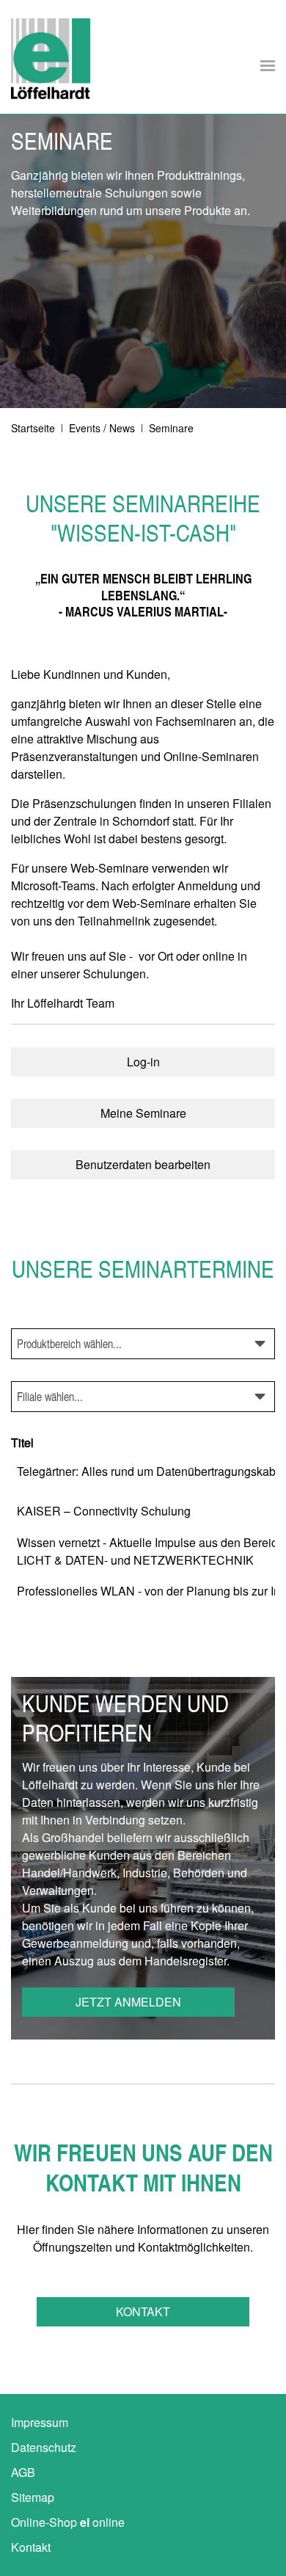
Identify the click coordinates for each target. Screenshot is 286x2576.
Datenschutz (44, 2447)
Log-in (143, 1062)
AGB (23, 2472)
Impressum (40, 2422)
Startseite (33, 428)
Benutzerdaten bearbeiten (143, 1164)
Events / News (102, 428)
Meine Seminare (143, 1113)
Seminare (171, 428)
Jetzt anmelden (128, 2002)
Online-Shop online (68, 2522)
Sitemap (33, 2497)
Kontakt (143, 2311)
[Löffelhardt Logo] (51, 59)
